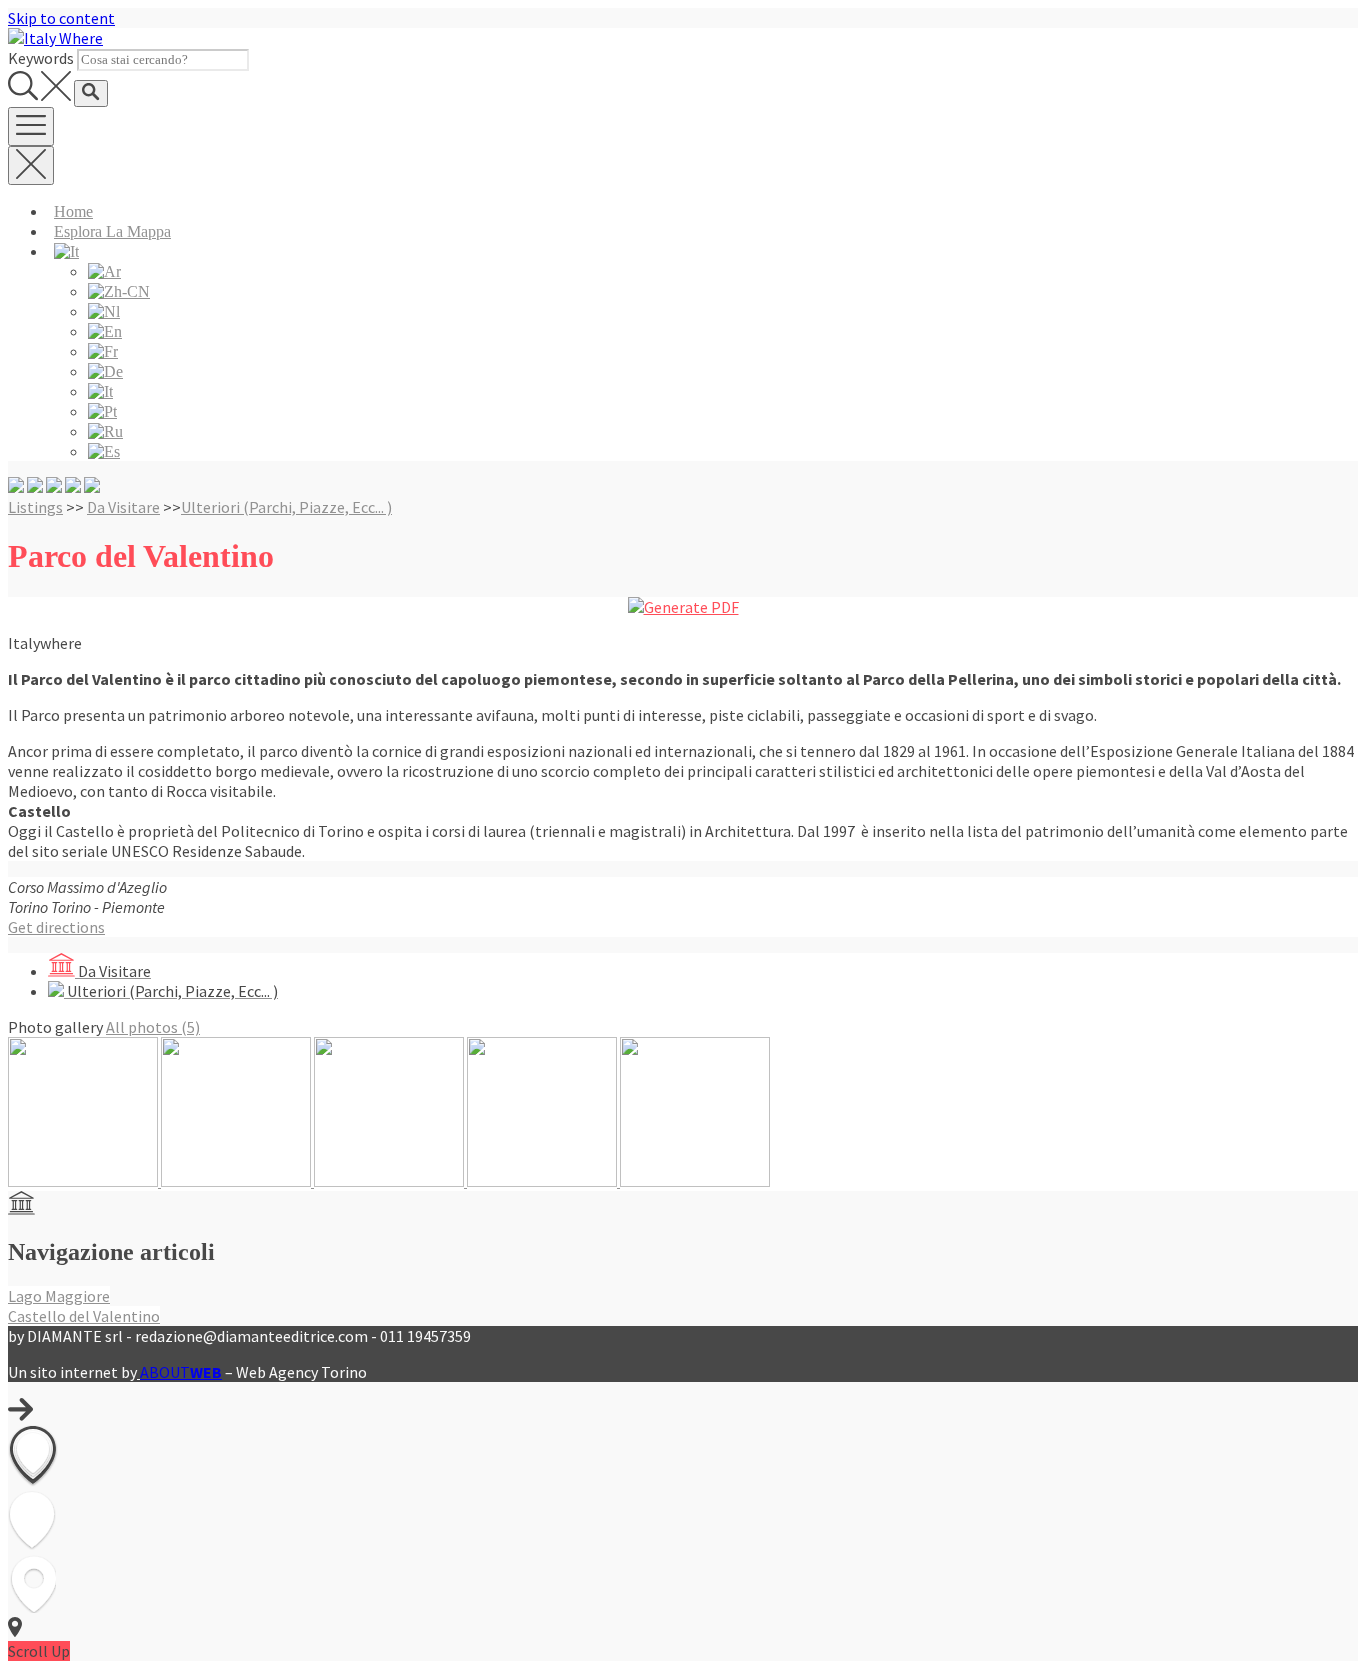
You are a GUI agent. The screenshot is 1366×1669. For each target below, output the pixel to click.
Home (73, 211)
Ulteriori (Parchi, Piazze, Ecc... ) (286, 507)
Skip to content (61, 18)
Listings (35, 507)
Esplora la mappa (112, 231)
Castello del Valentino (84, 1316)
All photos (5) (153, 1027)
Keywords (41, 58)
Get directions (56, 927)
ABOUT (181, 1372)
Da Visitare (123, 507)
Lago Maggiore (59, 1296)
